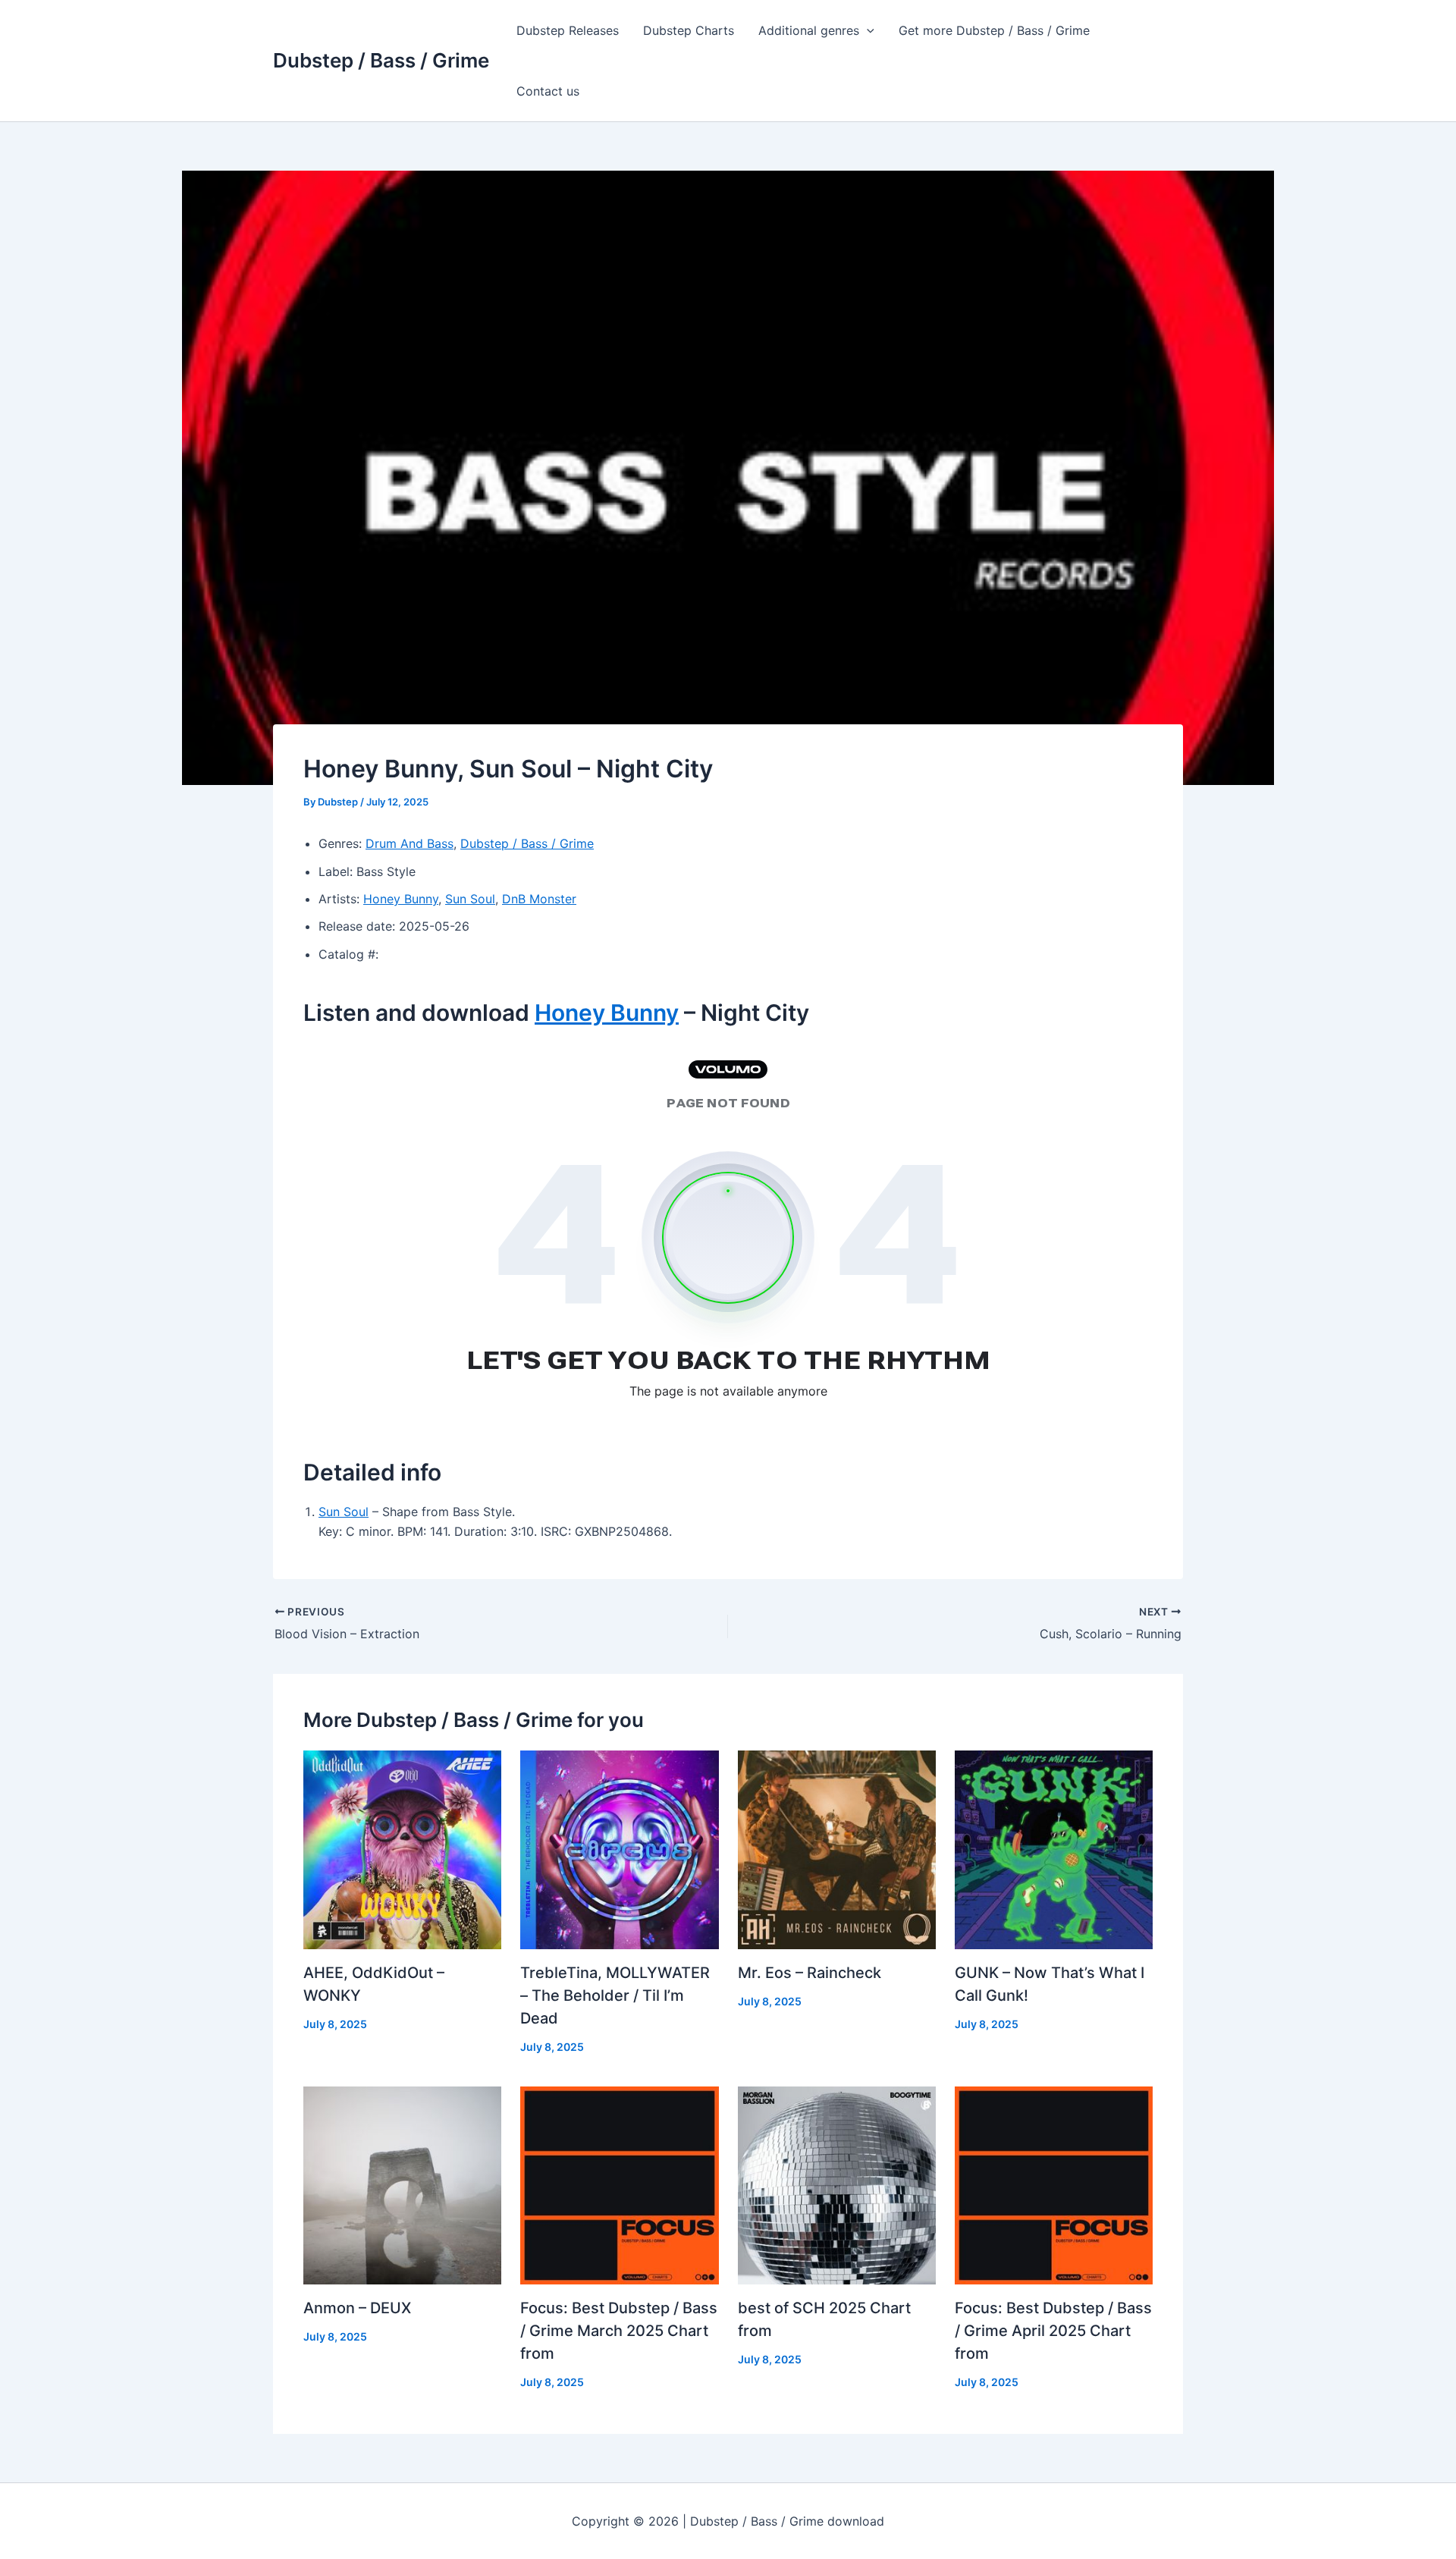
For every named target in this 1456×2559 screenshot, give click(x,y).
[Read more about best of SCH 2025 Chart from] (837, 2184)
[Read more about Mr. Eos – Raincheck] (837, 1848)
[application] (867, 30)
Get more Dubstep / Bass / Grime (994, 30)
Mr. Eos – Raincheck (810, 1973)
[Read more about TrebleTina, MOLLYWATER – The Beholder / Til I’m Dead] (619, 1848)
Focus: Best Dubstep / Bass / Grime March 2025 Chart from (619, 2331)
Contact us (548, 91)
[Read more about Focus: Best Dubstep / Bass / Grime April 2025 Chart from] (1054, 2184)
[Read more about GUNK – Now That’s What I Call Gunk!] (1054, 1848)
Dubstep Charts (689, 30)
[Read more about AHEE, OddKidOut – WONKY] (402, 1848)
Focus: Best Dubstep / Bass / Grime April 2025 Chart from (1053, 2331)
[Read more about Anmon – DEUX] (402, 2184)
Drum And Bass (409, 843)
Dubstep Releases (568, 30)
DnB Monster (539, 899)
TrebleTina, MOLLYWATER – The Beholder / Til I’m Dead (615, 1995)
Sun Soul (470, 899)
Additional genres (809, 30)
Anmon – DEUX (357, 2308)
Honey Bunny (401, 899)
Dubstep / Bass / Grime (381, 60)
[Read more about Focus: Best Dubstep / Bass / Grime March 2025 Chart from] (619, 2184)
